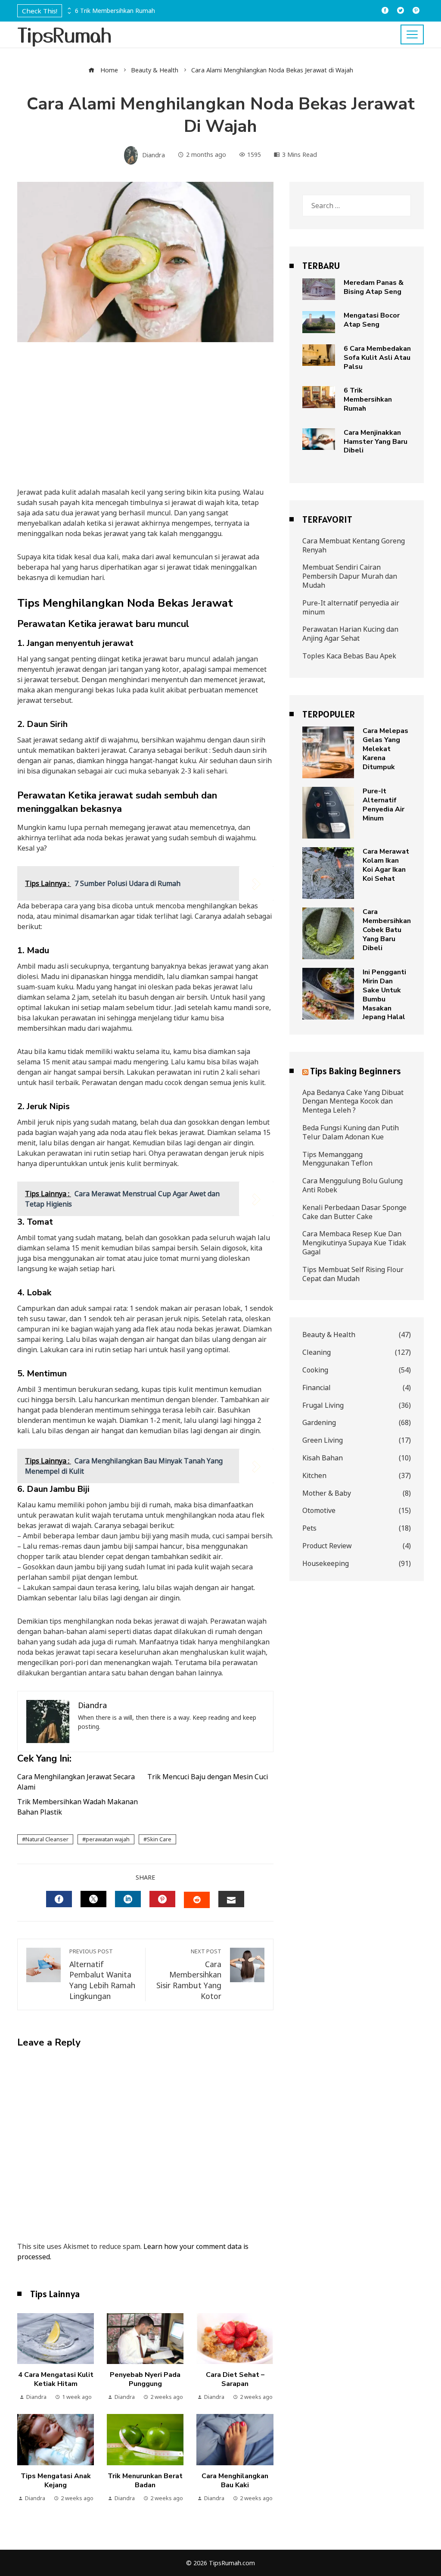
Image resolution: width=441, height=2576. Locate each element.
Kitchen (357, 1476)
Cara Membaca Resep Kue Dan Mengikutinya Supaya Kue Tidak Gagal (354, 1243)
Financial (357, 1388)
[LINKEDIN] (128, 1899)
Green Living (357, 1440)
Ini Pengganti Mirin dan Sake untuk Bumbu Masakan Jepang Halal (384, 995)
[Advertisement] (145, 423)
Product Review (357, 1546)
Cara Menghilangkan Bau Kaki (235, 2481)
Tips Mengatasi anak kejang (56, 2481)
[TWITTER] (93, 1899)
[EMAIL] (231, 1899)
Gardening (357, 1423)
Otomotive (357, 1511)
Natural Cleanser (47, 1839)
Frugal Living (357, 1405)
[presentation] (68, 9)
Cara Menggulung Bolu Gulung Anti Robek (352, 1185)
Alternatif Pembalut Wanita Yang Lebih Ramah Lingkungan (102, 1974)
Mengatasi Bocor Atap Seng (372, 320)
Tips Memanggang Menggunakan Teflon (337, 1159)
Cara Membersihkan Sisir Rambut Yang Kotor (189, 1974)
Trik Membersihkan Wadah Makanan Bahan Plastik (78, 1807)
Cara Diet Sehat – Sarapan (235, 2379)
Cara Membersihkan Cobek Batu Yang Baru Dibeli (387, 930)
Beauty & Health (357, 1335)
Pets (357, 1528)
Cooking (357, 1370)
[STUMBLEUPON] (197, 1900)
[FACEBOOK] (59, 1899)
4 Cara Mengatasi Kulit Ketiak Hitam (56, 2379)
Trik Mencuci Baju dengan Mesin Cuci (208, 1777)
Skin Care (159, 1839)
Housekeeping (357, 1564)
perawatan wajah (108, 1839)
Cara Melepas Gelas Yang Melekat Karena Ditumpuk (385, 749)
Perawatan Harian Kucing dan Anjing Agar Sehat (350, 634)
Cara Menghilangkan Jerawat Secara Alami (76, 1782)
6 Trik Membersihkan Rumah (115, 11)
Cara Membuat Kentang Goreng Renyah (354, 545)
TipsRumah (65, 34)
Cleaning (357, 1352)
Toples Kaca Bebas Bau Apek (349, 656)
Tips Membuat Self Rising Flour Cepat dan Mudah (353, 1274)
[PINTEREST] (162, 1899)
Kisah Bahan (357, 1458)
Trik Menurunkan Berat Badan (145, 2481)
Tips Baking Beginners (356, 1071)
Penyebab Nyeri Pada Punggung (145, 2379)
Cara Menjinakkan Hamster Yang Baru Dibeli (376, 442)
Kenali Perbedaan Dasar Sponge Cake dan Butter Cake (354, 1212)
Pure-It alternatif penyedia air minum (351, 607)
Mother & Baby (357, 1493)
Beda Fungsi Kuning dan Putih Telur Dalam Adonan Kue (351, 1132)
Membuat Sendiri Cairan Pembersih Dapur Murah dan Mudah (350, 576)
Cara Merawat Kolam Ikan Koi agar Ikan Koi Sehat (386, 865)
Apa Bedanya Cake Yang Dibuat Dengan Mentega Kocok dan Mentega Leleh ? (353, 1101)
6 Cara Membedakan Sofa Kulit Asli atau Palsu (377, 358)
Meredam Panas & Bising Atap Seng (374, 287)
